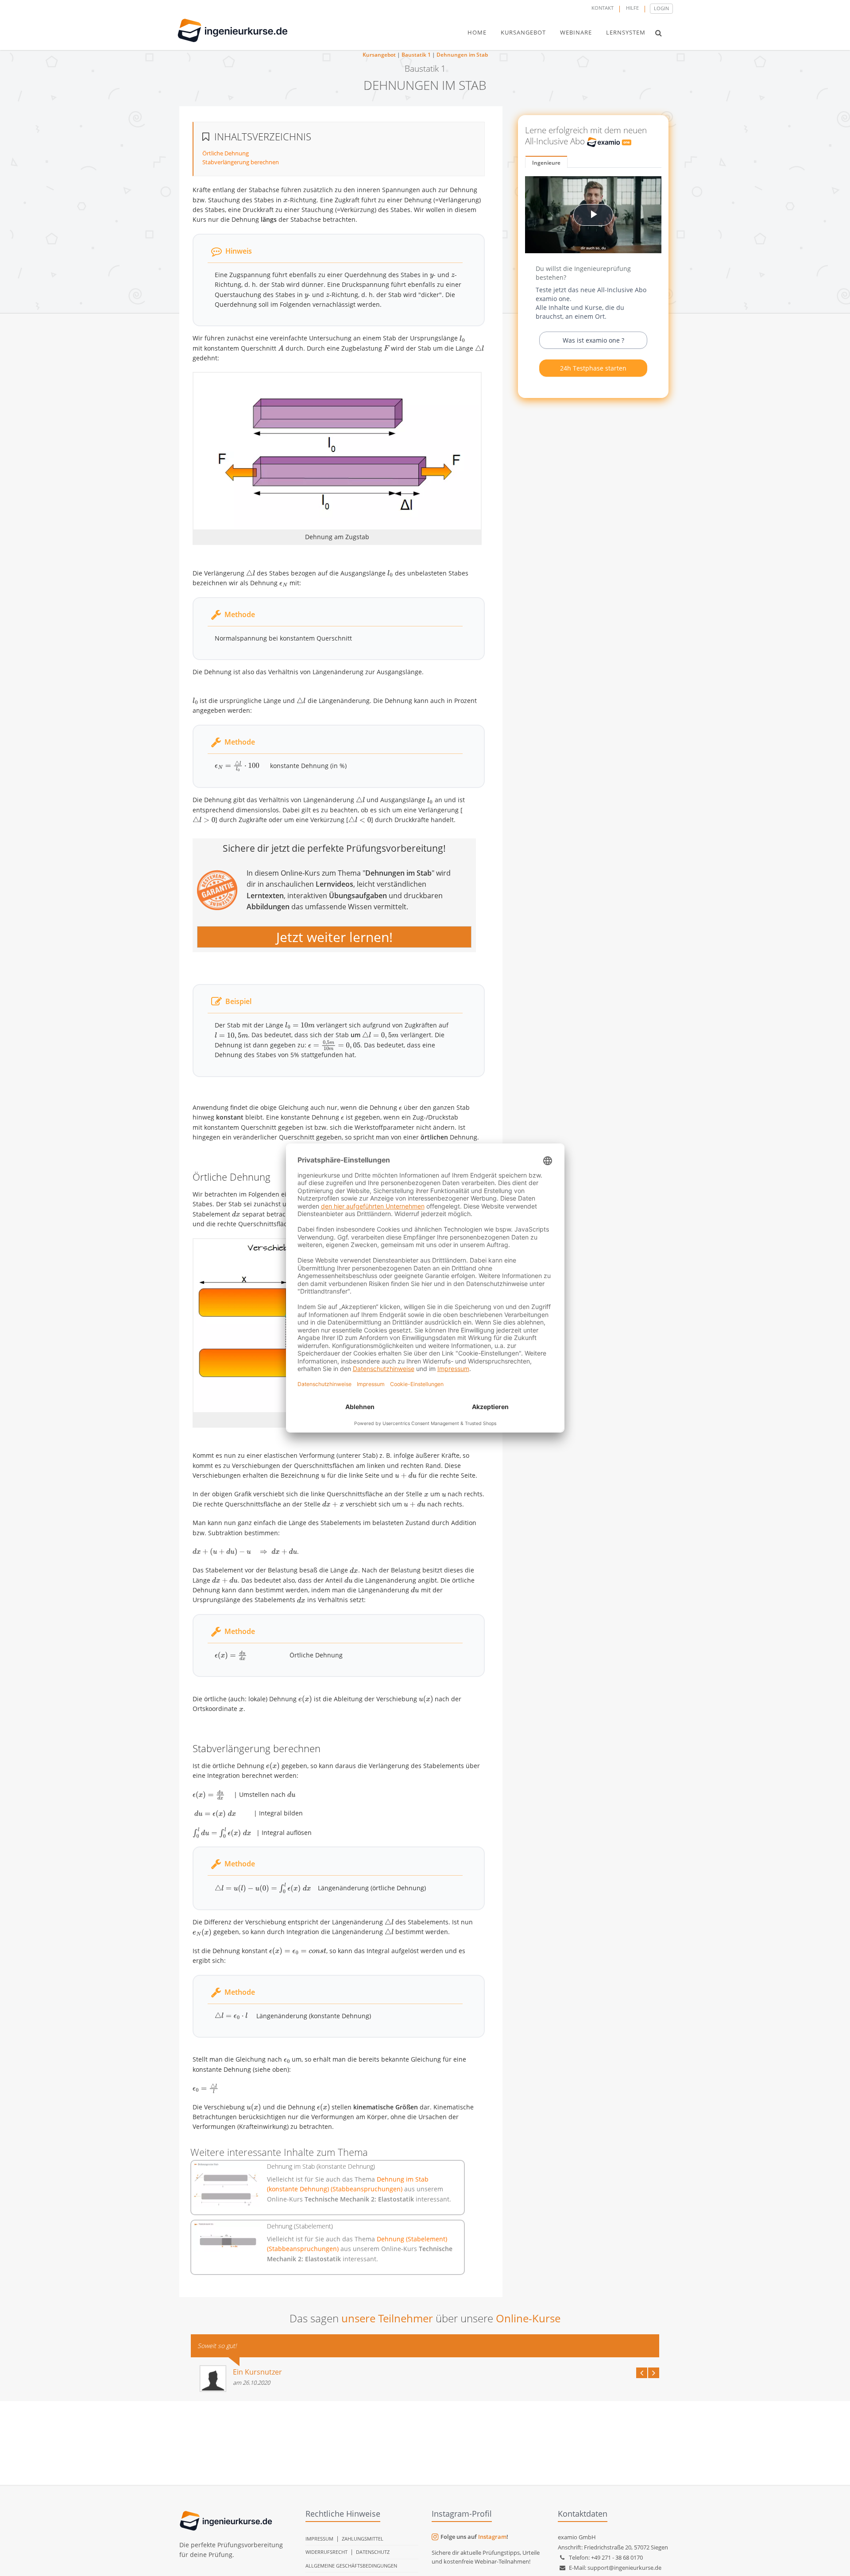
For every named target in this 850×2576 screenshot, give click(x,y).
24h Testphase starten (593, 368)
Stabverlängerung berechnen (241, 162)
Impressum (319, 2539)
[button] (659, 33)
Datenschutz (373, 2552)
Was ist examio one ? (593, 340)
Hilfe (632, 8)
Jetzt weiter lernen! (334, 937)
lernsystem (626, 32)
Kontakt (603, 8)
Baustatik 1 (416, 55)
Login (661, 8)
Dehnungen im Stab (462, 55)
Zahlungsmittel (363, 2539)
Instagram (492, 2537)
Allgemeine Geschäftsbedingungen (351, 2566)
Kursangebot (379, 55)
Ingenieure (546, 163)
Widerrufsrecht (326, 2552)
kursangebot (523, 32)
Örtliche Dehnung (226, 153)
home (477, 32)
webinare (576, 32)
